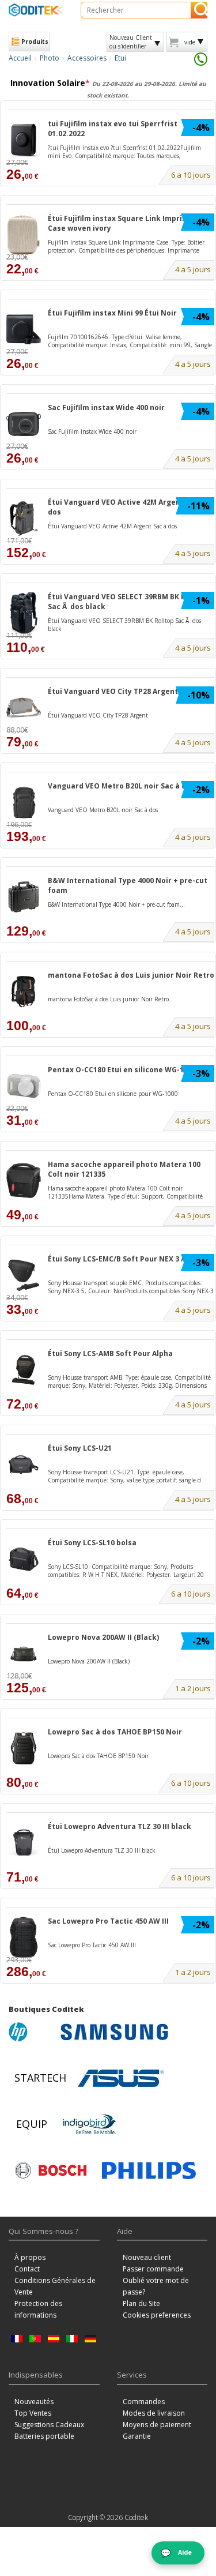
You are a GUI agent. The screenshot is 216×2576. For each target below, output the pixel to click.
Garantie (137, 2436)
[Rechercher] (199, 10)
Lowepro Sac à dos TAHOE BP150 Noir (115, 1732)
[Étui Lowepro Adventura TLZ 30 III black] (24, 1843)
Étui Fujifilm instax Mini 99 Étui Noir (112, 313)
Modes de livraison (154, 2413)
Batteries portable (44, 2436)
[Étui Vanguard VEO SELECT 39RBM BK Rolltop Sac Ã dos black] (24, 613)
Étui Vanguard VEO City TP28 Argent (113, 691)
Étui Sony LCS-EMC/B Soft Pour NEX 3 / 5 (119, 1259)
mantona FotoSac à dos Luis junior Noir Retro (131, 975)
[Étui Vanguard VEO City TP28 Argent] (24, 707)
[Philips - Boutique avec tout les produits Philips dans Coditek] (149, 2171)
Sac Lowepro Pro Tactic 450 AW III (108, 1921)
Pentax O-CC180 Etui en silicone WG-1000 (122, 1070)
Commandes (144, 2402)
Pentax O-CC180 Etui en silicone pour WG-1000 (113, 1094)
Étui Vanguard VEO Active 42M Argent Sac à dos (126, 507)
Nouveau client (147, 2257)
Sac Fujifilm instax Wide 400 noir (106, 408)
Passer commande (153, 2269)
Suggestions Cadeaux (49, 2425)
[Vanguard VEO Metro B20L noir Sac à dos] (24, 802)
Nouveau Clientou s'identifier (131, 42)
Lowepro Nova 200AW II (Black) (103, 1637)
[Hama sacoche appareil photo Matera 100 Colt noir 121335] (24, 1180)
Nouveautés (34, 2402)
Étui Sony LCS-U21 (80, 1448)
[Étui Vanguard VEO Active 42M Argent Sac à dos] (24, 518)
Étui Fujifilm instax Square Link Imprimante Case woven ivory (127, 223)
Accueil (20, 58)
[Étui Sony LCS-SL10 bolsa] (24, 1559)
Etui (120, 58)
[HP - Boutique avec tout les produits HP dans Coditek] (32, 2032)
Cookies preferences (157, 2315)
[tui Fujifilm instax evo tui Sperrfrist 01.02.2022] (24, 140)
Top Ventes (33, 2413)
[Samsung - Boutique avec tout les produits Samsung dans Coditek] (114, 2032)
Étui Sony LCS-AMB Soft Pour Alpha (110, 1353)
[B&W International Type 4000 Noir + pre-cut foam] (24, 897)
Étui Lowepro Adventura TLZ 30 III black (120, 1826)
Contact (27, 2269)
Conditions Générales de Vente (55, 2286)
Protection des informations (38, 2309)
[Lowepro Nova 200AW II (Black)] (24, 1653)
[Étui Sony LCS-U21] (24, 1464)
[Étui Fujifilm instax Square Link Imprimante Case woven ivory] (24, 234)
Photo (50, 58)
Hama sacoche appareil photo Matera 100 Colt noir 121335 (124, 1169)
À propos (30, 2257)
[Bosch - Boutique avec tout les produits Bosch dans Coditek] (51, 2171)
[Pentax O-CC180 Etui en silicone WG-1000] (24, 1086)
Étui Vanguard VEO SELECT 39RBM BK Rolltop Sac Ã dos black (128, 602)
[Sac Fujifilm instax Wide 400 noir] (24, 424)
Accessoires (87, 58)
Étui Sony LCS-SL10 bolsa (92, 1543)
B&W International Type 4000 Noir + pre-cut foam (128, 885)
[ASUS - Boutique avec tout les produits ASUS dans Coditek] (121, 2078)
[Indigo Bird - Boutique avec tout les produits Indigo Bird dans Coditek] (89, 2124)
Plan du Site (141, 2303)
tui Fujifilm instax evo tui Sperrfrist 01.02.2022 (113, 129)
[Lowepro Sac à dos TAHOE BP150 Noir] (24, 1748)
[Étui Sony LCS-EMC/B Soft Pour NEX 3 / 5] (24, 1275)
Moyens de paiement (157, 2425)
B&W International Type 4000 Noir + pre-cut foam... (116, 904)
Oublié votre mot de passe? (156, 2286)
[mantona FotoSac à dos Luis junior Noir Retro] (24, 991)
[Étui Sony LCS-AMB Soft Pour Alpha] (24, 1370)
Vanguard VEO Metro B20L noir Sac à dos (121, 786)
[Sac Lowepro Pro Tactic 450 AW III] (24, 1937)
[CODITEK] (36, 10)
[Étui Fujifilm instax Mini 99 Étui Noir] (24, 329)
